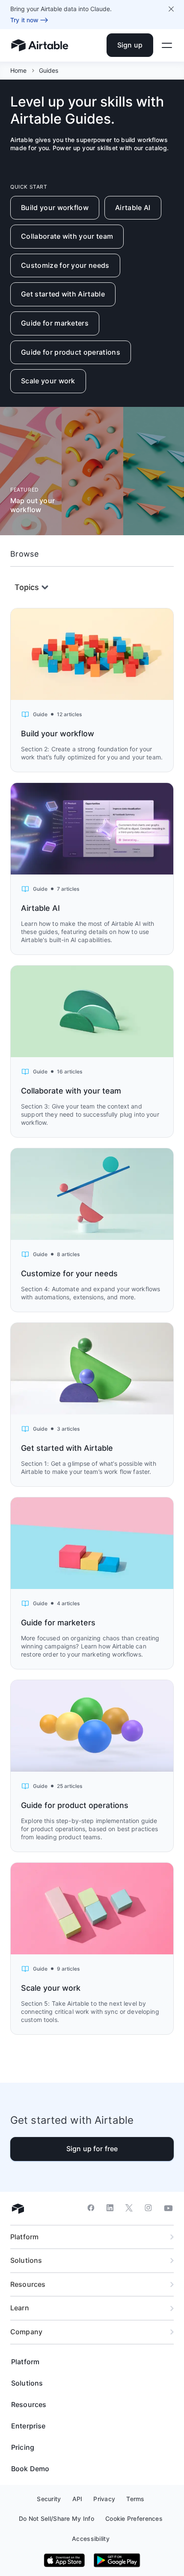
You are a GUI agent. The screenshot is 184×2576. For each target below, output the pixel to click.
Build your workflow (55, 208)
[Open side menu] (167, 45)
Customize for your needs (65, 265)
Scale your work (48, 381)
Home (19, 70)
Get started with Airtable (63, 294)
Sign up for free (92, 2149)
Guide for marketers (55, 323)
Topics (27, 587)
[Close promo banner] (171, 9)
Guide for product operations (71, 352)
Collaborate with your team (67, 236)
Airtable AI (133, 208)
